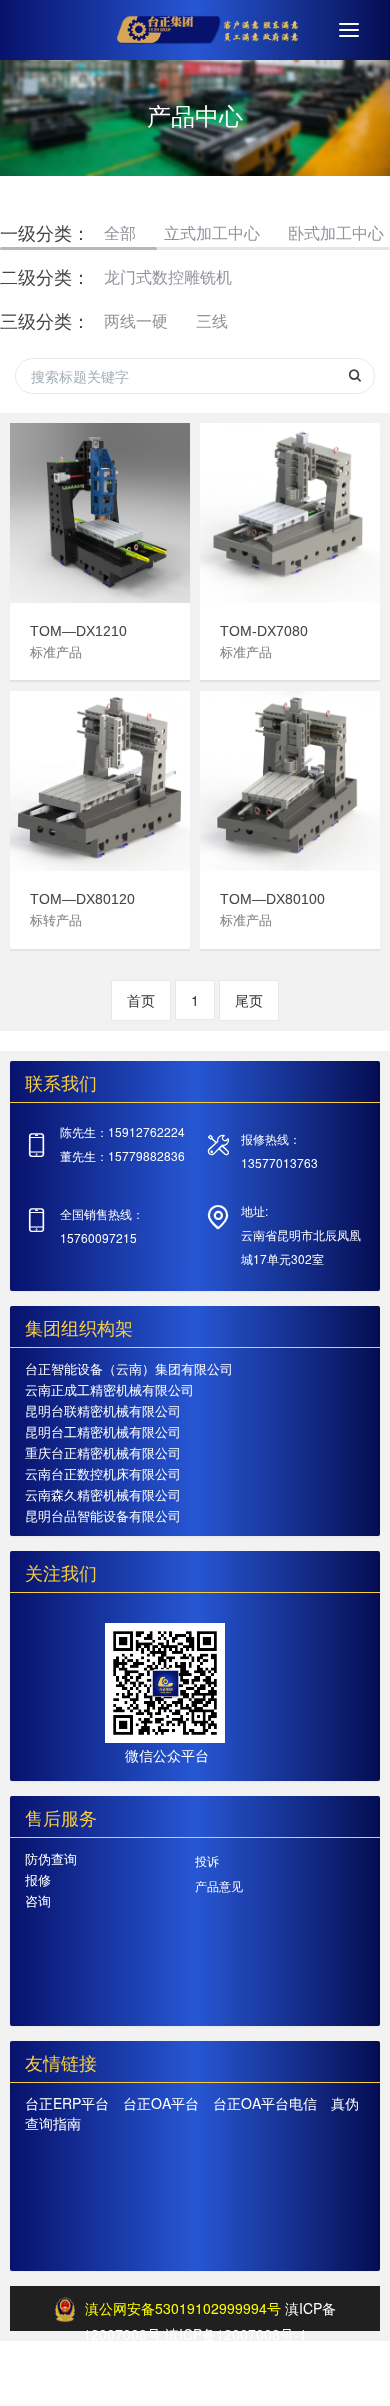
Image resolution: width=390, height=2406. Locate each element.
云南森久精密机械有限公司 (103, 1494)
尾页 (249, 1000)
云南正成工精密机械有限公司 (109, 1389)
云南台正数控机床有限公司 (103, 1473)
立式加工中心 (212, 232)
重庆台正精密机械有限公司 (103, 1452)
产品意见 (219, 1885)
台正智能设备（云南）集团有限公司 (129, 1368)
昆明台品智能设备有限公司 (103, 1515)
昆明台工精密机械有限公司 (103, 1431)
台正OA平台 (161, 2103)
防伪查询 (51, 1858)
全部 (120, 232)
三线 (212, 320)
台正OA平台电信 (265, 2103)
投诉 (207, 1860)
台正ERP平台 (67, 2103)
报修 (38, 1879)
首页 (141, 1000)
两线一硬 (136, 320)
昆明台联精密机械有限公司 (103, 1410)
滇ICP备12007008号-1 (236, 2334)
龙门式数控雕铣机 (168, 276)
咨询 (38, 1900)
